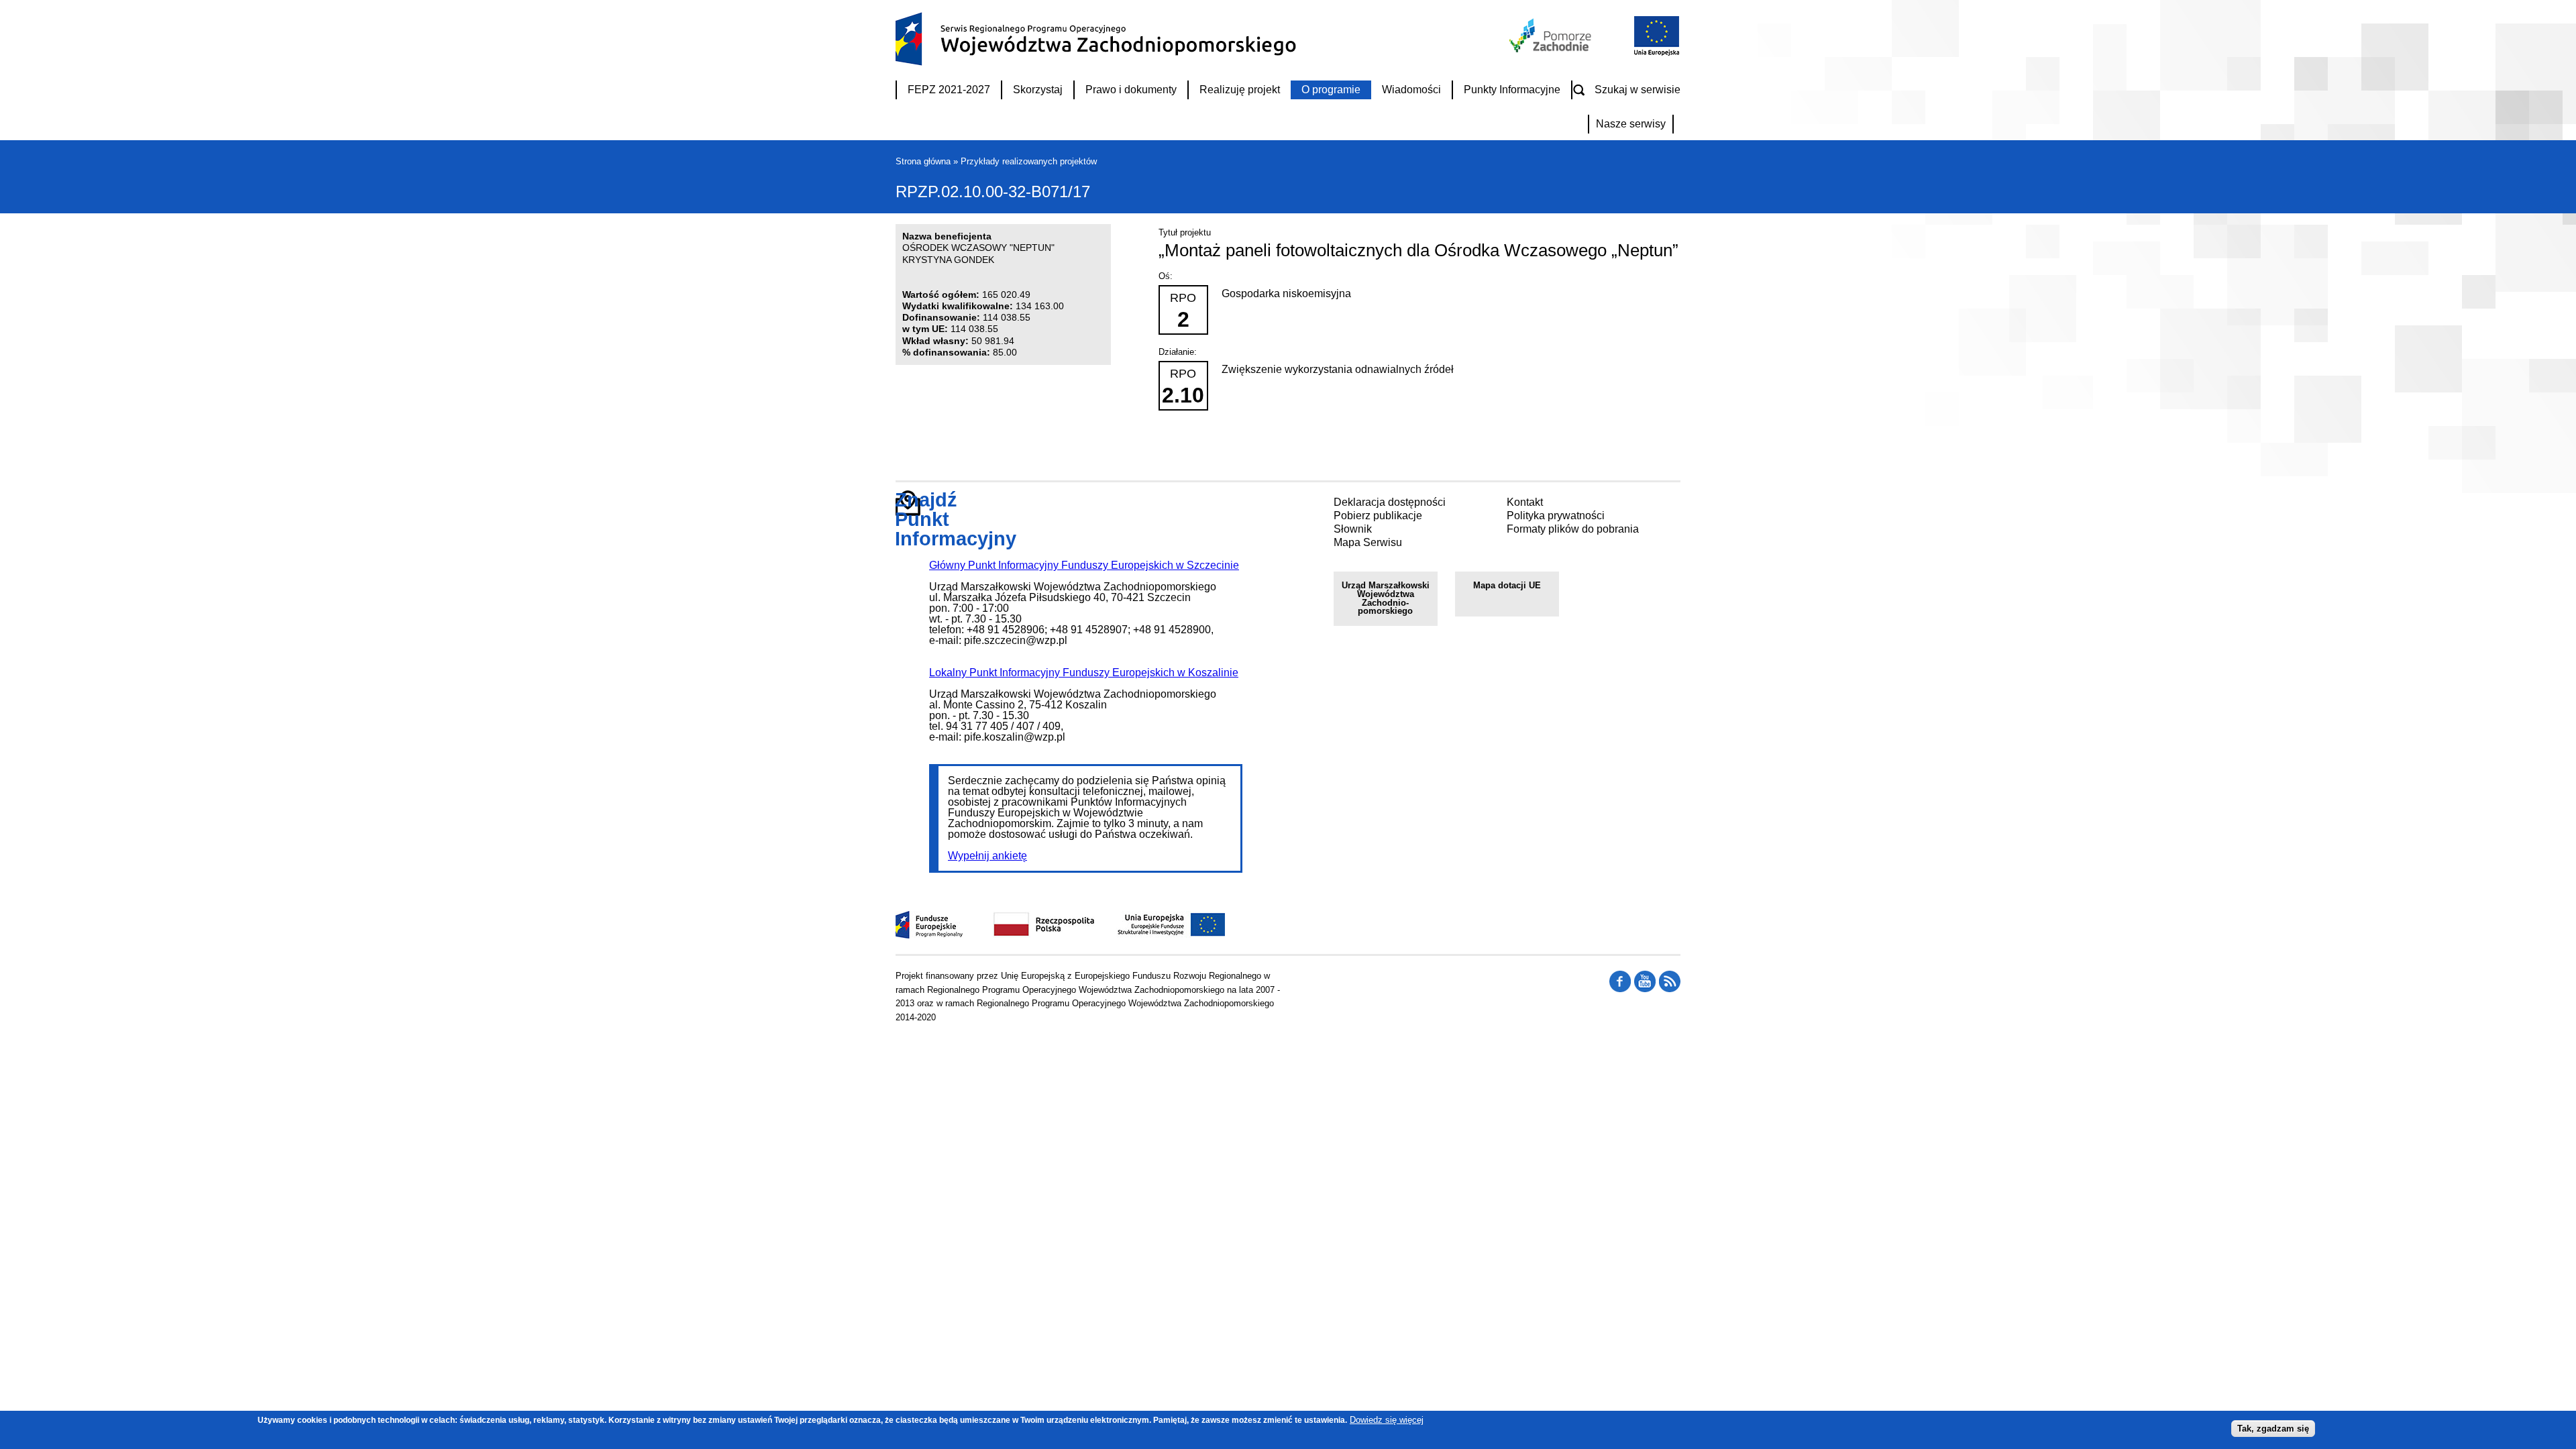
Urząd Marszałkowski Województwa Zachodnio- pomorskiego (1386, 598)
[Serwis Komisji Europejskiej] (1157, 935)
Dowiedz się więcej (1387, 1420)
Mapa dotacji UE (1507, 585)
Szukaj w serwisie (1638, 90)
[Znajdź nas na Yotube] (1645, 989)
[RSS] (1620, 989)
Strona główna (923, 161)
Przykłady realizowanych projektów (1029, 161)
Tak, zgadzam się (2273, 1428)
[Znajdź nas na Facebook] (1670, 989)
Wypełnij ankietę (987, 856)
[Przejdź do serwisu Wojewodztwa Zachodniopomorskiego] (1551, 49)
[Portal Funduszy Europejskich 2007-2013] (929, 935)
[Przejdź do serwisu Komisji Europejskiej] (1654, 54)
